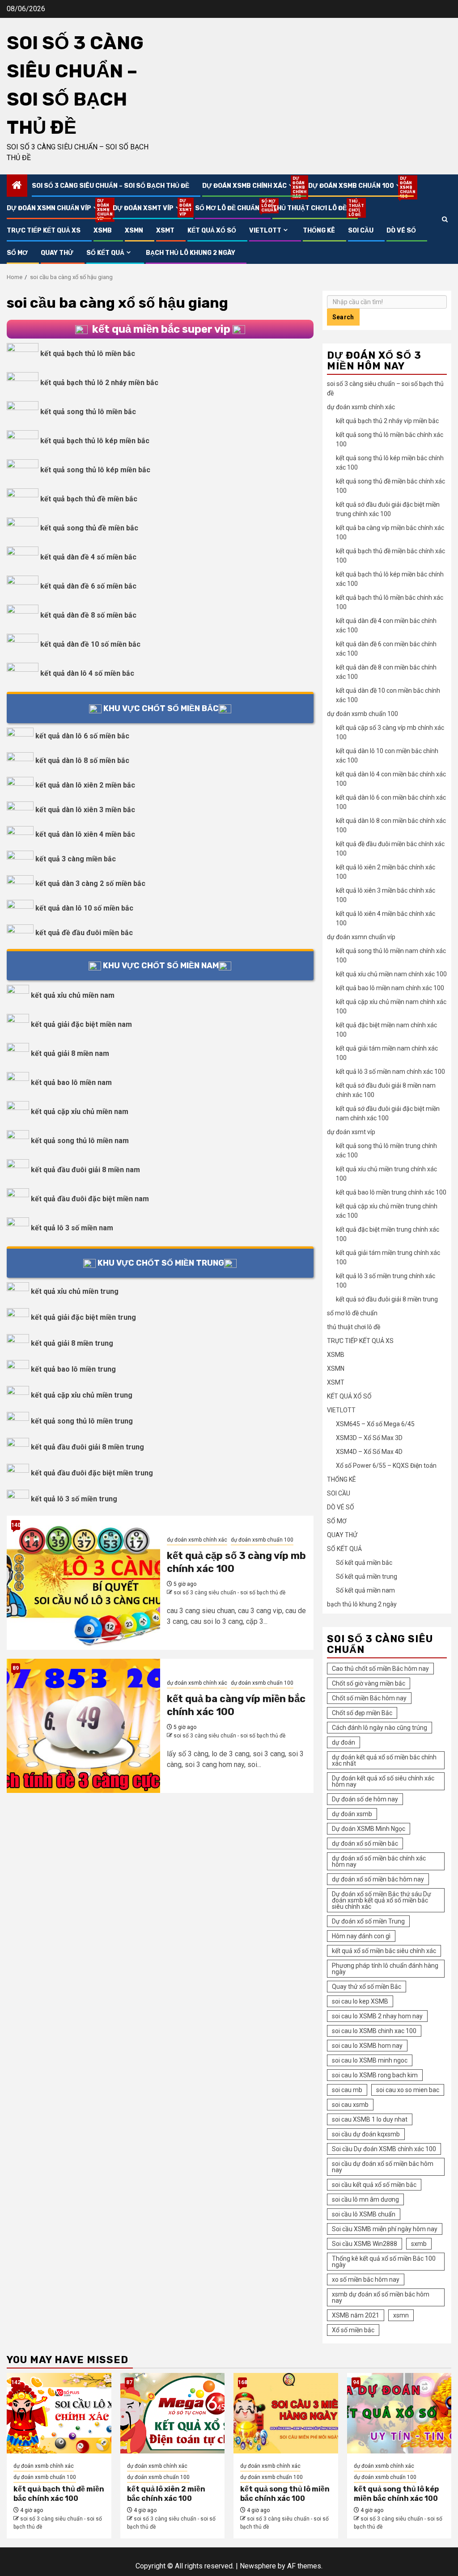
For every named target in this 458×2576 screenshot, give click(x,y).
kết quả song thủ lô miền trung (82, 1421)
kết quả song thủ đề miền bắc (89, 528)
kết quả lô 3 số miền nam (72, 1228)
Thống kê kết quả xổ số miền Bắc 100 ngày (384, 2262)
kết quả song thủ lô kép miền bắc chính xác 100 (396, 2494)
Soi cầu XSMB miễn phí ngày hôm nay (385, 2229)
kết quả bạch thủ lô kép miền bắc (95, 441)
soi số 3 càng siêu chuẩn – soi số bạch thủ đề (110, 186)
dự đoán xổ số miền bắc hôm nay (378, 1879)
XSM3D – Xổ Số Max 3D (369, 1438)
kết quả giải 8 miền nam (70, 1053)
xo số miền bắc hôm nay (366, 2279)
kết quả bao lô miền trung (73, 1369)
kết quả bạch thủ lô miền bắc (88, 354)
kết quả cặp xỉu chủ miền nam (80, 1112)
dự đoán (343, 1742)
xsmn (401, 2315)
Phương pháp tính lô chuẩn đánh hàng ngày (385, 1969)
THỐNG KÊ (319, 231)
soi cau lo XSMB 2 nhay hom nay (377, 2016)
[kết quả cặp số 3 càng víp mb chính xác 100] (83, 1583)
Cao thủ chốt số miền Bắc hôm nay (380, 1669)
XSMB (103, 231)
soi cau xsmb (350, 2105)
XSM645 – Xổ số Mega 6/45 (375, 1424)
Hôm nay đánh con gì (361, 1936)
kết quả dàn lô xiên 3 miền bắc (85, 810)
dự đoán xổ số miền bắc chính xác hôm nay (379, 1861)
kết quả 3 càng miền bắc (76, 859)
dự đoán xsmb (352, 1814)
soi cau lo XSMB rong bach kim (375, 2075)
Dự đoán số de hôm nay (365, 1799)
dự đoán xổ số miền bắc (365, 1843)
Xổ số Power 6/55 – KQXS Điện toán (386, 1466)
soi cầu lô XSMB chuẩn (364, 2214)
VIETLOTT (265, 231)
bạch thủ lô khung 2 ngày (191, 253)
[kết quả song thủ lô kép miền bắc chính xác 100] (399, 2413)
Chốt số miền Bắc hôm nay (369, 1698)
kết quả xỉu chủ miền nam (73, 995)
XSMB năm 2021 (356, 2315)
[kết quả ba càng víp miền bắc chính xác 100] (83, 1726)
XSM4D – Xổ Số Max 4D (369, 1452)
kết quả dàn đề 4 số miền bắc (88, 557)
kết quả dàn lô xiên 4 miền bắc (85, 834)
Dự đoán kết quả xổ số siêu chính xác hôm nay (383, 1781)
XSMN (134, 231)
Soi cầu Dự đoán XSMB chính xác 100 (384, 2149)
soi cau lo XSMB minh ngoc (370, 2060)
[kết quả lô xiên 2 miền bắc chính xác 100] (173, 2413)
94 (356, 2382)
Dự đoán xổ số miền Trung (368, 1921)
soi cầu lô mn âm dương (365, 2199)
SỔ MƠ (17, 253)
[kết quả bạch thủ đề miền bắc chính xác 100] (59, 2413)
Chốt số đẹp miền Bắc (362, 1713)
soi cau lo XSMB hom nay (367, 2046)
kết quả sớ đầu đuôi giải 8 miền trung (387, 1299)
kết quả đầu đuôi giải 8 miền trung (87, 1447)
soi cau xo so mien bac (408, 2090)
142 (16, 2382)
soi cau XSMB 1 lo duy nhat (370, 2119)
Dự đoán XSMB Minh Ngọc (369, 1829)
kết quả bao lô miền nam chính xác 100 (390, 988)
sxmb (419, 2244)
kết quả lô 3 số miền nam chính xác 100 (390, 1072)
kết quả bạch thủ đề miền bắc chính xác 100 (59, 2494)
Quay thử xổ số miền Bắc (367, 1987)
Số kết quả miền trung (367, 1576)
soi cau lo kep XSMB (360, 2001)
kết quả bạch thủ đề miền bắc (89, 499)
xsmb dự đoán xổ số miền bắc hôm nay (381, 2297)
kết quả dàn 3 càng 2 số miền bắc (90, 883)
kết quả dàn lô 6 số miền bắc (82, 736)
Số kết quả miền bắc (364, 1563)
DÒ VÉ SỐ (401, 231)
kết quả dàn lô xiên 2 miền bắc (85, 785)
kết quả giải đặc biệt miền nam (81, 1024)
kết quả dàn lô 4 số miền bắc (87, 673)
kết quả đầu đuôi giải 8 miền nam (85, 1170)
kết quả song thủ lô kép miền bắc (95, 470)
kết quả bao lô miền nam (71, 1083)
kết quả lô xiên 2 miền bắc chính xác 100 (166, 2494)
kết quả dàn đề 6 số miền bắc (88, 586)
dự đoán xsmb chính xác (249, 186)
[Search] (445, 219)
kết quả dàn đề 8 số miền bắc (88, 615)
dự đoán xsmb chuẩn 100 (355, 186)
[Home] (17, 186)
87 (129, 2382)
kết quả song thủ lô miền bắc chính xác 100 (285, 2494)
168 (242, 2382)
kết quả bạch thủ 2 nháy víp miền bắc (387, 421)
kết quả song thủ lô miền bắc (88, 412)
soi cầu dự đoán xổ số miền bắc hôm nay (383, 2167)
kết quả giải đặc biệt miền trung (83, 1317)
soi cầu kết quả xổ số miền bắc (374, 2185)
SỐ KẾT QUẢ (105, 253)
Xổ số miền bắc (353, 2330)
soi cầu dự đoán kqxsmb (366, 2134)
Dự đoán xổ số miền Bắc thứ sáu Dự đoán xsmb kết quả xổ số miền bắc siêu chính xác (382, 1900)
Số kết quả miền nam (365, 1590)
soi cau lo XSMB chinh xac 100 (374, 2031)
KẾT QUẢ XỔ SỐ (212, 231)
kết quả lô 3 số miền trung (74, 1499)
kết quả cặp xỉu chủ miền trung (82, 1395)
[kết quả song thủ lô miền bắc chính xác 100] (286, 2413)
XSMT (165, 231)
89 (16, 1668)
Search (343, 317)
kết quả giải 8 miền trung (72, 1343)
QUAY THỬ (57, 253)
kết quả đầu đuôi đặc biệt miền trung (92, 1473)
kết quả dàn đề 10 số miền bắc (90, 644)
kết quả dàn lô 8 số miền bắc (82, 761)
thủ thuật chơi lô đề (310, 208)
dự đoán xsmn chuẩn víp (53, 208)
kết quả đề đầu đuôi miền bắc (84, 933)
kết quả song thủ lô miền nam (80, 1141)
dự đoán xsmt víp (147, 208)
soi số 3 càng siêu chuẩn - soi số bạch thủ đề (229, 1593)
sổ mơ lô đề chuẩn (227, 208)
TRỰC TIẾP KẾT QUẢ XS (44, 231)
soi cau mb (347, 2090)
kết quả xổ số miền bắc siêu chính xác (384, 1951)
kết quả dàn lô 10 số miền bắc (84, 908)
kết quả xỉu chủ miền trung (75, 1291)
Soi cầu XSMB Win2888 (365, 2244)
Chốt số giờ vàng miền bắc (369, 1683)
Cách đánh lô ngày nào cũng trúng (380, 1728)
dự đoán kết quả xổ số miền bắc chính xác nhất (384, 1760)
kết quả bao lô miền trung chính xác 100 (391, 1192)
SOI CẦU (361, 231)
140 (16, 1525)
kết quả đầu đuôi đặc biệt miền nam (90, 1199)
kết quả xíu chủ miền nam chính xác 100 (391, 974)
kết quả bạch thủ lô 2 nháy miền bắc (99, 383)
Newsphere (258, 2566)
